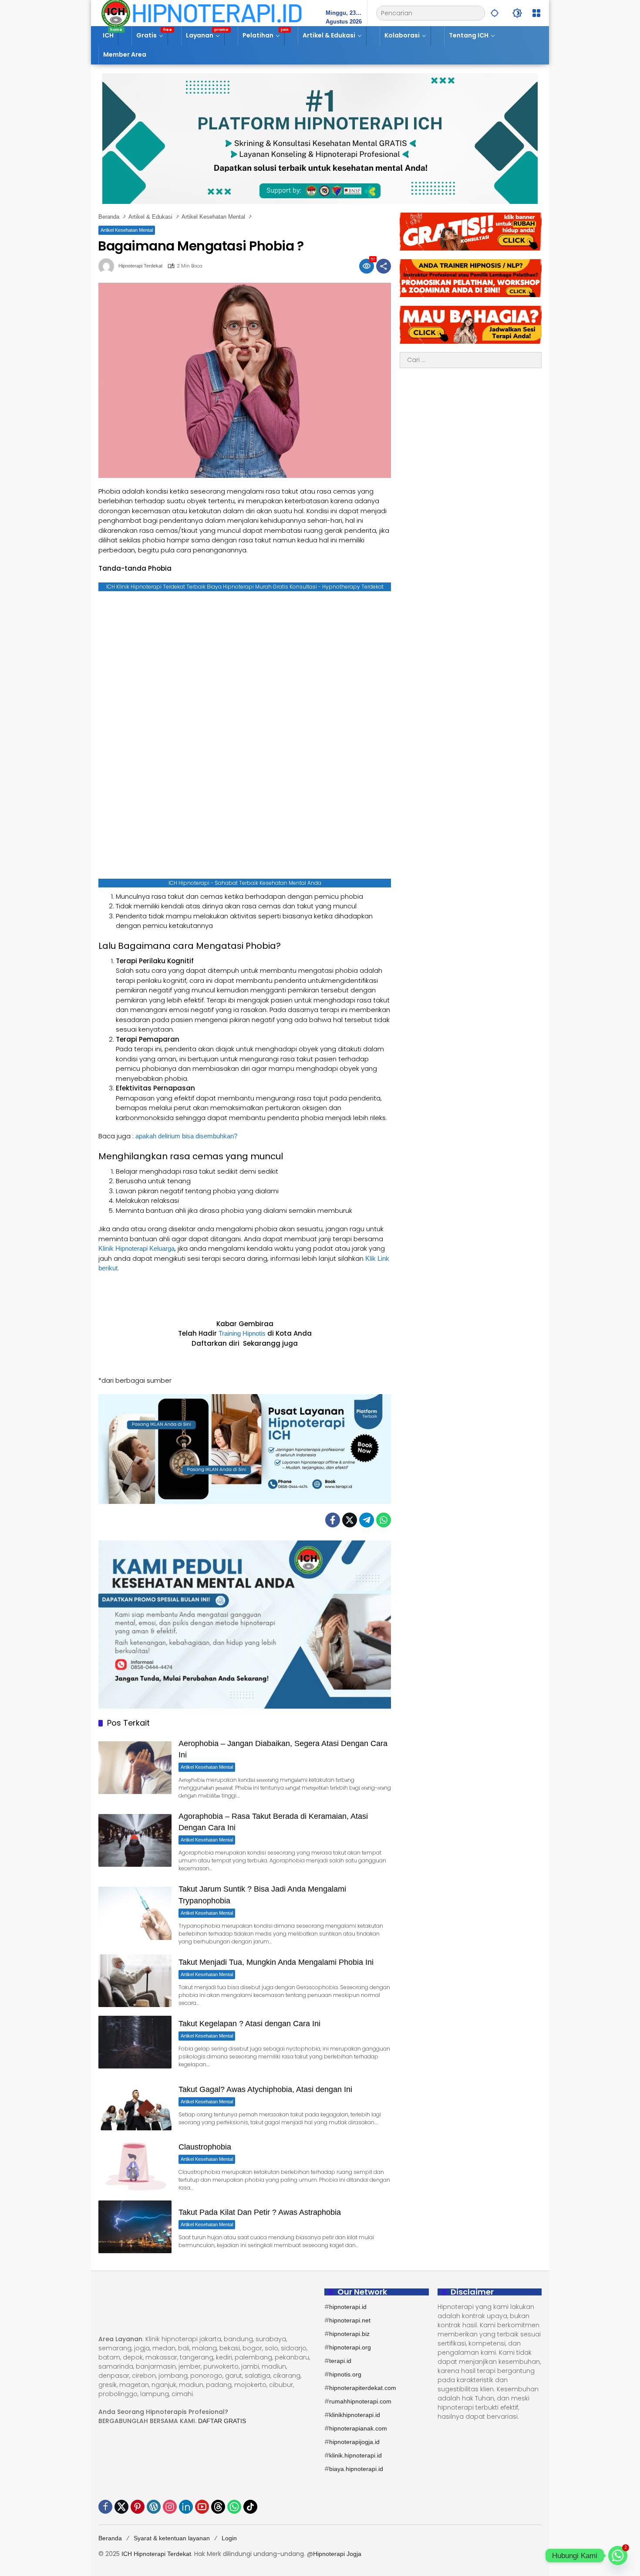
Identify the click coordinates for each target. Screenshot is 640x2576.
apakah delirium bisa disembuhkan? (186, 1136)
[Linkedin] (186, 2507)
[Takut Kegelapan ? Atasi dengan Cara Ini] (135, 2042)
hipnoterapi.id (348, 2307)
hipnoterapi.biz (349, 2334)
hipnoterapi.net (350, 2320)
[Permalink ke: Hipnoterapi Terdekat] (108, 266)
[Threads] (218, 2507)
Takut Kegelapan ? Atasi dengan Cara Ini (249, 2024)
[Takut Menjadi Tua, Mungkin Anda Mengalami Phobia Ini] (135, 1981)
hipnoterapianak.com (358, 2428)
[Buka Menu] (536, 13)
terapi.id (340, 2361)
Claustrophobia (205, 2147)
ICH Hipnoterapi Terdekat (156, 2554)
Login (229, 2538)
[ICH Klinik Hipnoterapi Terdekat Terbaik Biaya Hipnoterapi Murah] (202, 13)
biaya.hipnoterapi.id (356, 2469)
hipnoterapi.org (350, 2347)
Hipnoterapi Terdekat (140, 266)
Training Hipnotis (242, 1333)
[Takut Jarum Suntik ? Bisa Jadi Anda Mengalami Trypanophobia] (135, 1913)
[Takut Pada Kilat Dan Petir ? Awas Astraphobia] (135, 2227)
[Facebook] (333, 1520)
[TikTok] (250, 2507)
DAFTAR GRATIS (222, 2421)
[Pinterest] (138, 2507)
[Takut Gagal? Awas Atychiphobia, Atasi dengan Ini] (135, 2104)
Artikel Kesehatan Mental (127, 230)
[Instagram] (170, 2507)
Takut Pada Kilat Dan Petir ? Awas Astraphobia (260, 2212)
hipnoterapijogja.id (354, 2442)
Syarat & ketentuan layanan (172, 2538)
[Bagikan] (384, 266)
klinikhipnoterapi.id (355, 2415)
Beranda (110, 2538)
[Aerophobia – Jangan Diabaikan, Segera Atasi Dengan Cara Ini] (135, 1768)
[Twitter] (350, 1520)
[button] (495, 13)
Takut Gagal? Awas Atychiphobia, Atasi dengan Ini (265, 2089)
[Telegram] (367, 1520)
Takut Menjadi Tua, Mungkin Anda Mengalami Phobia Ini (276, 1962)
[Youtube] (202, 2507)
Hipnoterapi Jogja (337, 2554)
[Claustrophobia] (135, 2165)
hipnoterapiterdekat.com (363, 2388)
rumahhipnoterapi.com (360, 2401)
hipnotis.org (345, 2374)
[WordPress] (154, 2507)
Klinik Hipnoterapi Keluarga (136, 1248)
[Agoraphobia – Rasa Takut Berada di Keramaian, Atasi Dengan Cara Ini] (135, 1840)
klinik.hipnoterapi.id (355, 2455)
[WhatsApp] (384, 1520)
